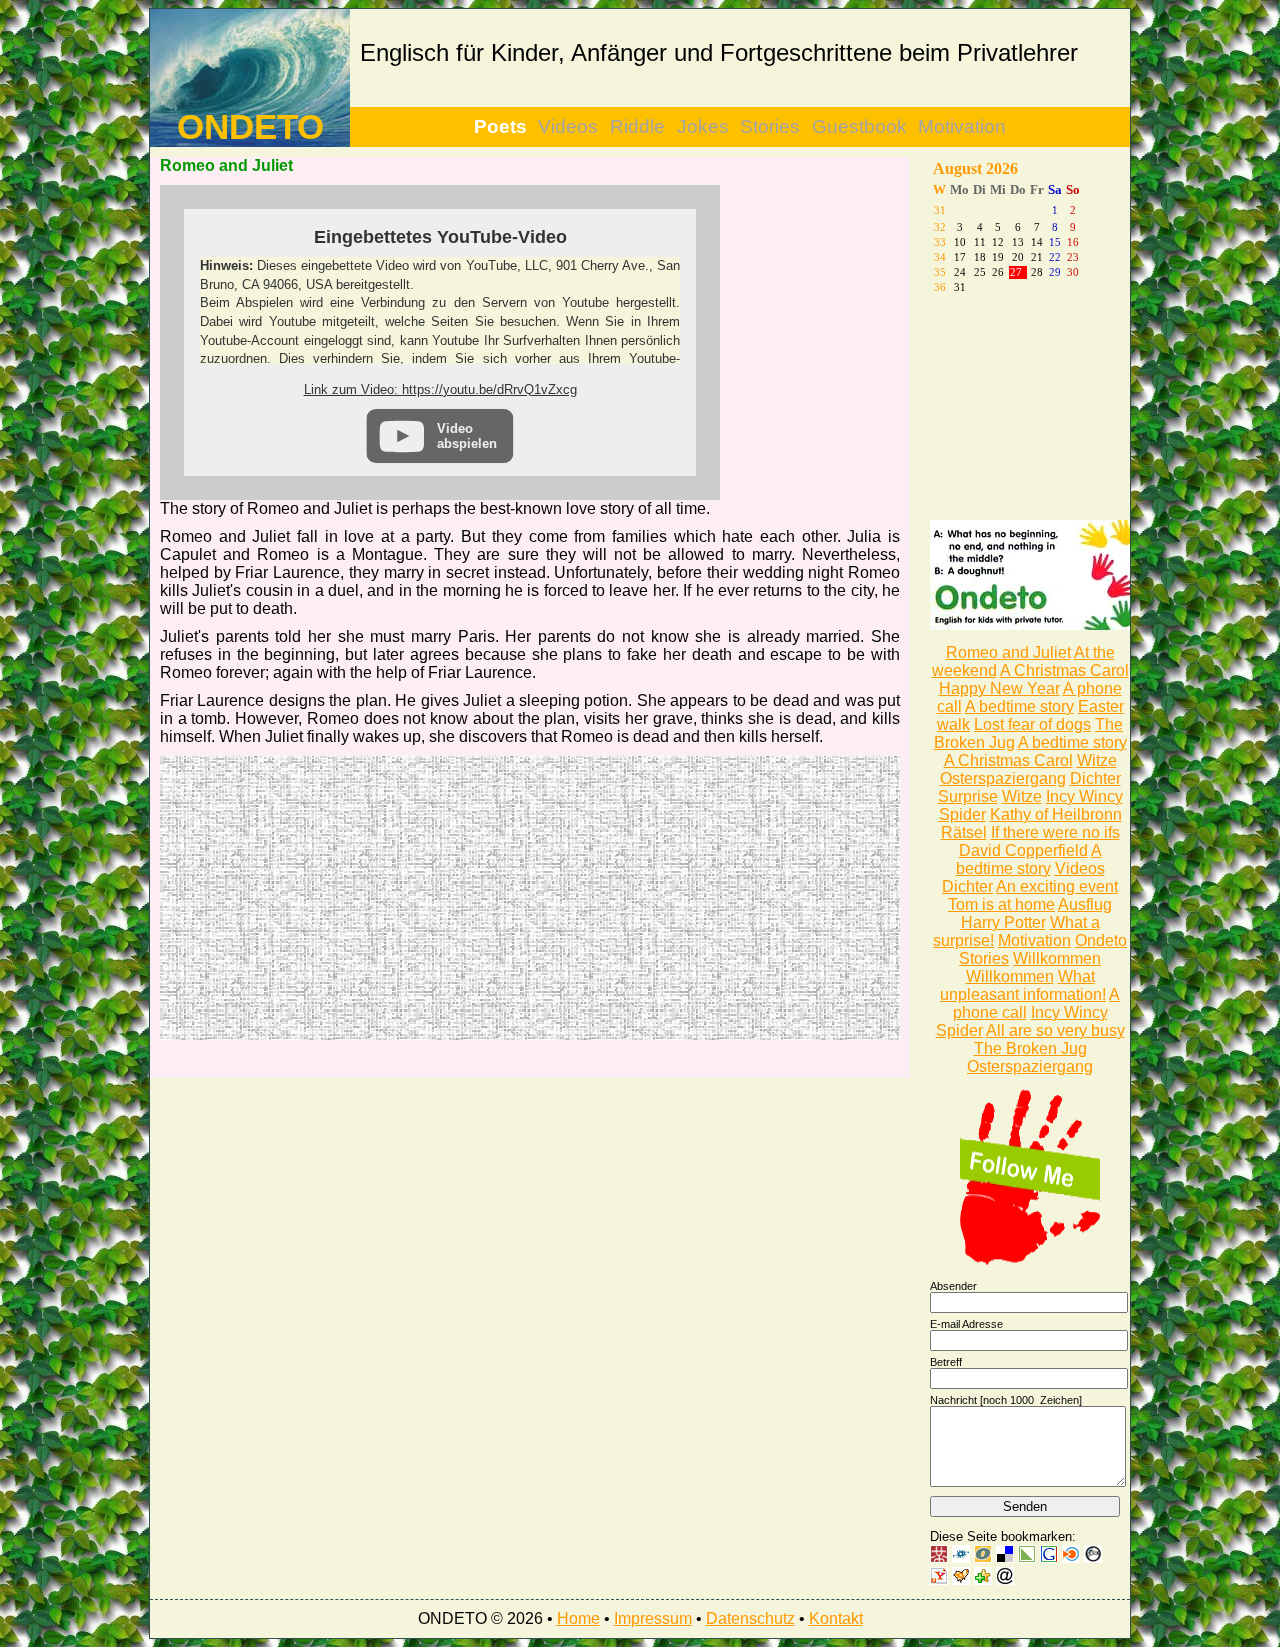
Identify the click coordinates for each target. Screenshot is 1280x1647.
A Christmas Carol (1064, 670)
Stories (770, 126)
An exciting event (1057, 886)
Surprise (968, 796)
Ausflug (1085, 904)
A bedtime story (1019, 706)
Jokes (703, 126)
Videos (568, 126)
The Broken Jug (1030, 1048)
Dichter (1095, 778)
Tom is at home (1001, 904)
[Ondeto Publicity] (1030, 624)
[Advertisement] (345, 896)
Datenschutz (750, 1618)
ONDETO (250, 127)
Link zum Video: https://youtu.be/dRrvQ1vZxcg (440, 389)
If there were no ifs (1055, 832)
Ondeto (1101, 940)
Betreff (946, 1362)
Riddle (637, 126)
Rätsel (964, 832)
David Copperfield (1023, 850)
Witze (1097, 760)
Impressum (653, 1618)
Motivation (962, 126)
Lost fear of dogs (1032, 724)
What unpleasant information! (1023, 985)
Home (578, 1618)
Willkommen (1057, 958)
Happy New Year (999, 688)
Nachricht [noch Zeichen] (1006, 1400)
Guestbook (859, 126)
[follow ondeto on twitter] (1030, 1260)
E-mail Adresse (966, 1324)
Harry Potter (1003, 922)
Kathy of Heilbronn (1056, 814)
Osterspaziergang (1003, 778)
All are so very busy (1055, 1030)
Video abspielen (467, 436)
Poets (500, 126)
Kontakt (836, 1618)
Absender (953, 1286)
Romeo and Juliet (1008, 652)
